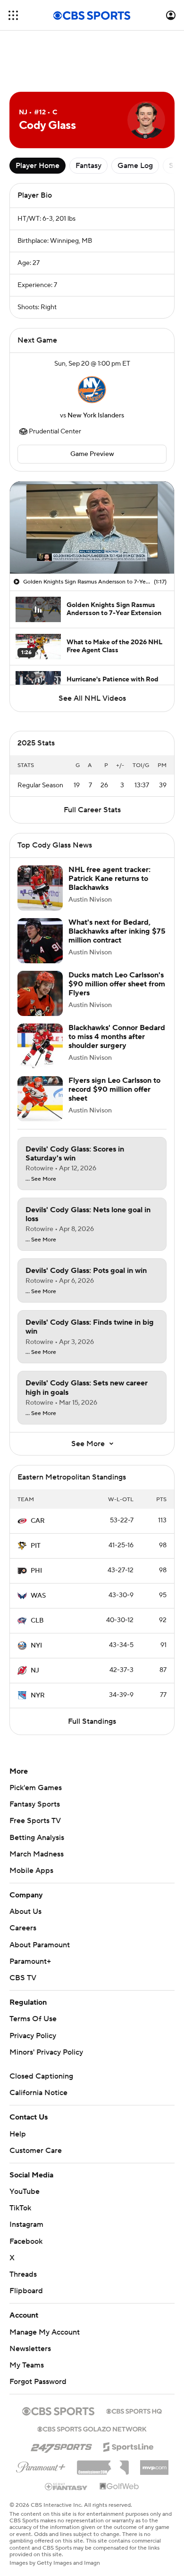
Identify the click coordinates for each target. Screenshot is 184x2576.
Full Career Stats (92, 810)
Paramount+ (30, 1961)
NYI (36, 1646)
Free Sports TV (35, 1821)
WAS (38, 1596)
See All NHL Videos (92, 698)
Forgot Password (38, 2382)
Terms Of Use (33, 2019)
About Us (25, 1912)
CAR (38, 1521)
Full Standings (92, 1721)
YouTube (25, 2192)
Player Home (38, 166)
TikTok (20, 2208)
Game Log (135, 166)
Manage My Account (45, 2332)
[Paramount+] (41, 2465)
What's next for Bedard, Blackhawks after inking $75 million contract (117, 931)
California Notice (38, 2093)
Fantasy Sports (35, 1804)
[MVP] (154, 2464)
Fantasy (88, 166)
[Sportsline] (129, 2446)
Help (18, 2134)
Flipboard (26, 2291)
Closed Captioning (41, 2076)
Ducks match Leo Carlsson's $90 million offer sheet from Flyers (117, 984)
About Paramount (40, 1945)
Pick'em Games (36, 1788)
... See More (41, 1179)
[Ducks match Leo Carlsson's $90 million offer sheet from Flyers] (40, 993)
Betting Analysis (37, 1838)
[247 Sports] (61, 2445)
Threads (23, 2274)
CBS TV (23, 1978)
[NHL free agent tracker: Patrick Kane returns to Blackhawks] (40, 888)
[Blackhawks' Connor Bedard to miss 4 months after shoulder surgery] (40, 1046)
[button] (13, 15)
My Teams (27, 2365)
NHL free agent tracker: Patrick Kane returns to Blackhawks (109, 879)
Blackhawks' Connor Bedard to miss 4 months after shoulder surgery (117, 1037)
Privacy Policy (33, 2036)
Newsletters (30, 2349)
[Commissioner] (103, 2464)
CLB (37, 1621)
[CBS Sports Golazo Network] (92, 2428)
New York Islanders (96, 416)
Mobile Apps (31, 1871)
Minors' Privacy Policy (46, 2052)
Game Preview (92, 454)
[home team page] (92, 390)
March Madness (37, 1854)
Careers (23, 1928)
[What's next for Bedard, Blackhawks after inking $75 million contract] (40, 941)
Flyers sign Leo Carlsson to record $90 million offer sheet (114, 1089)
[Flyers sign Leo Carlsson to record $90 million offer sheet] (40, 1099)
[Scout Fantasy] (67, 2486)
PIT (36, 1546)
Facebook (26, 2241)
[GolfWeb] (119, 2487)
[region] (92, 528)
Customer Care (36, 2151)
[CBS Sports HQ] (134, 2410)
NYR (38, 1696)
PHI (36, 1571)
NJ (35, 1671)
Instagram (26, 2224)
